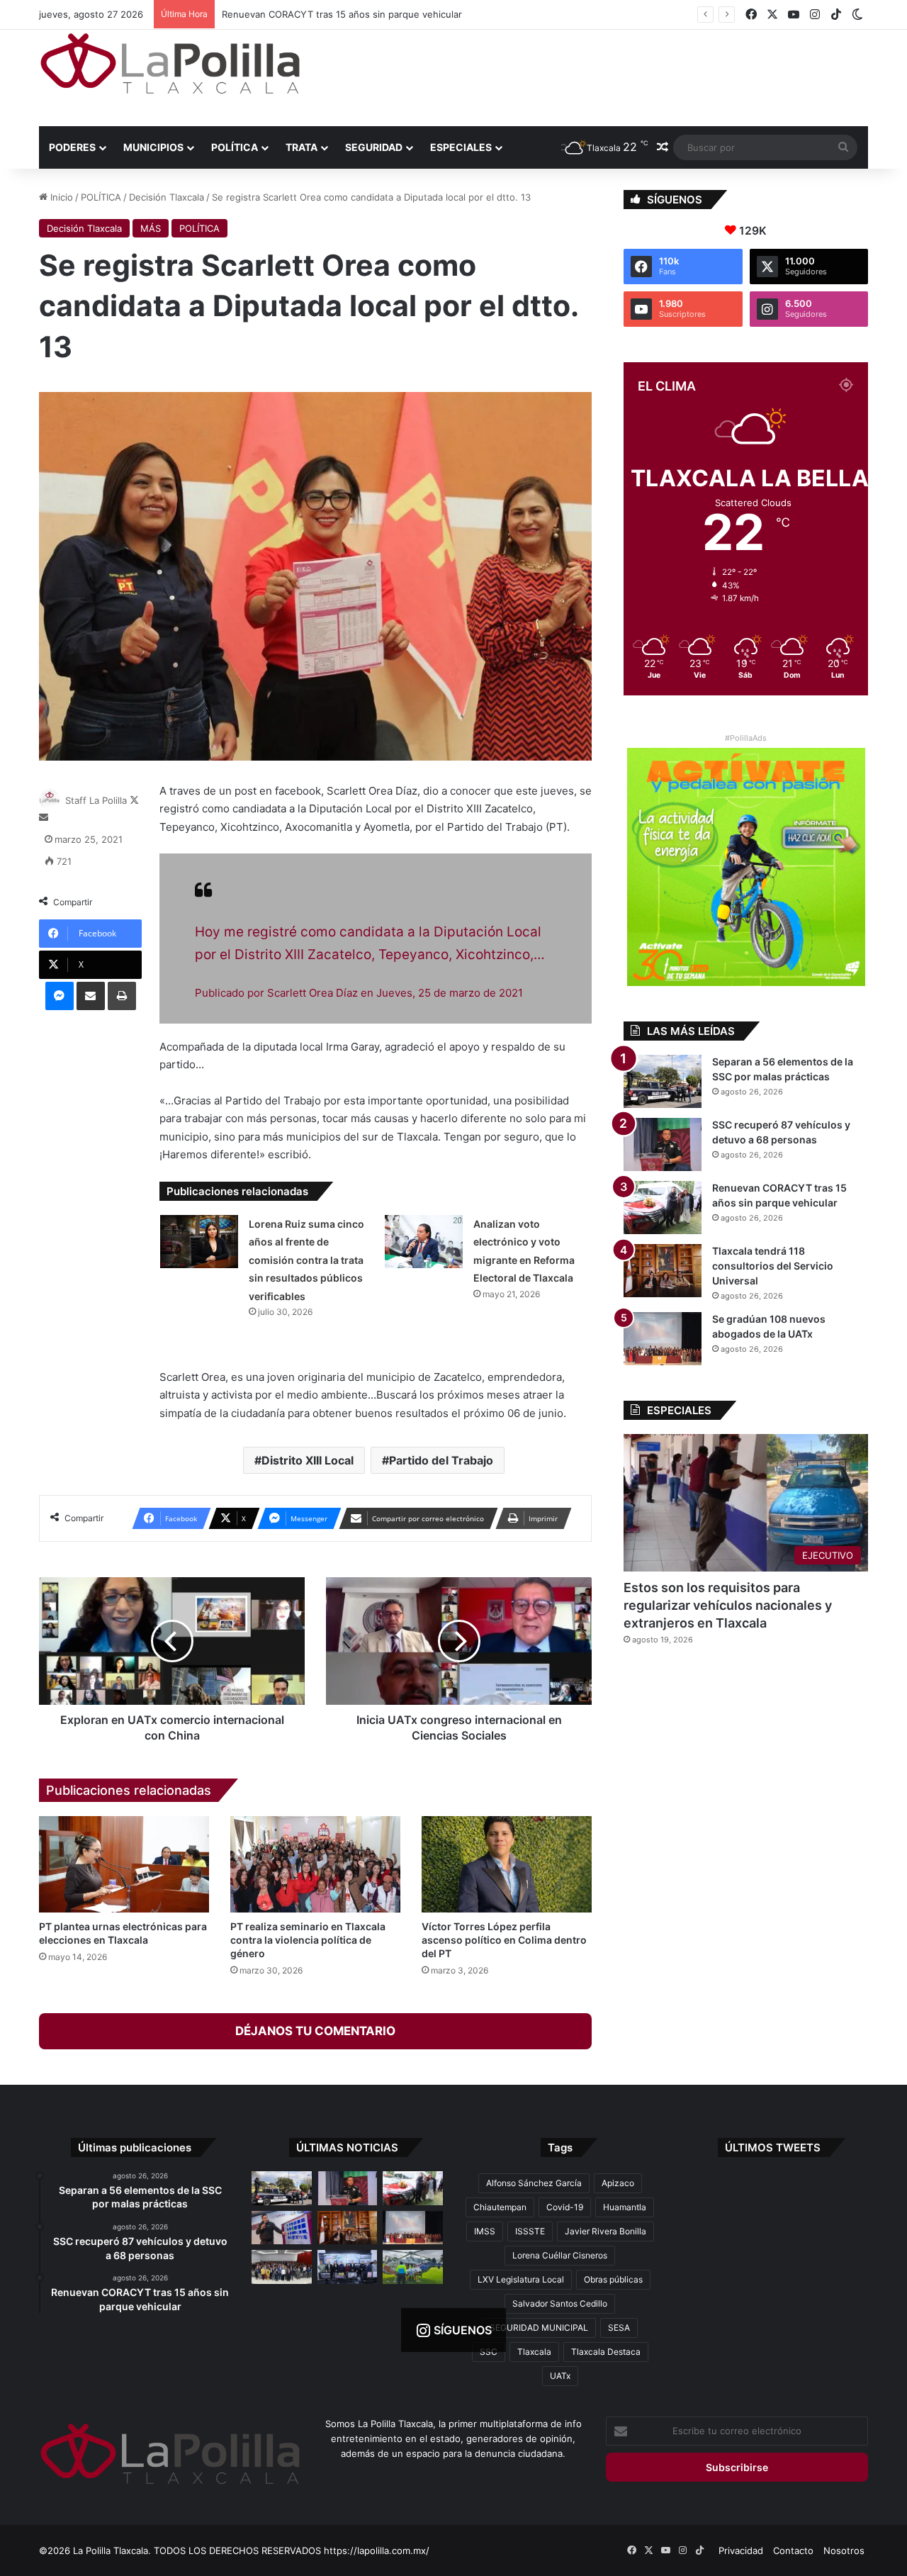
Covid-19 (565, 2207)
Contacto (793, 2550)
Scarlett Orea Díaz (312, 993)
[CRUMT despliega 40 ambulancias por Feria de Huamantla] (282, 2228)
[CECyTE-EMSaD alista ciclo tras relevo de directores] (282, 2267)
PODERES (72, 147)
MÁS (151, 228)
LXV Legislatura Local (521, 2279)
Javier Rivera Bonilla (605, 2231)
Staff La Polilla (96, 800)
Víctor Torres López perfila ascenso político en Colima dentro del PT (504, 1940)
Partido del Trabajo (441, 1460)
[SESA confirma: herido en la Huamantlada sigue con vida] (413, 2267)
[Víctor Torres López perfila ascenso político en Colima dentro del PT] (507, 1864)
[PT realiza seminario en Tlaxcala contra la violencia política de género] (315, 1864)
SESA (619, 2328)
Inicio (60, 197)
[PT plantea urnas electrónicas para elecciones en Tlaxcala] (124, 1864)
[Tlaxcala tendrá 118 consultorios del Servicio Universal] (663, 1271)
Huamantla (625, 2207)
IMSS (485, 2231)
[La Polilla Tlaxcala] (170, 63)
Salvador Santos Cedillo (560, 2303)
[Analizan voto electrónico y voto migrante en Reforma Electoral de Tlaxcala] (424, 1242)
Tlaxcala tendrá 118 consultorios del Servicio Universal (341, 14)
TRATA (302, 147)
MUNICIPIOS (153, 147)
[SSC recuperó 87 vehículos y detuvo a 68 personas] (663, 1144)
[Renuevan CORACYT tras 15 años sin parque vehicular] (663, 1208)
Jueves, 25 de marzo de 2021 (450, 993)
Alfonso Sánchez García (534, 2183)
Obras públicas (613, 2279)
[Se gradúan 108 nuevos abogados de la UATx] (663, 1339)
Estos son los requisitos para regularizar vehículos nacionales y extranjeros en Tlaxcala (728, 1605)
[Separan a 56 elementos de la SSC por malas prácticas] (663, 1081)
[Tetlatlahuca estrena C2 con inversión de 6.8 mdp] (348, 2267)
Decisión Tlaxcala (167, 197)
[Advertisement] (595, 76)
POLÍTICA (235, 147)
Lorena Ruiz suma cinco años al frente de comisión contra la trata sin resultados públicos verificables (306, 1260)
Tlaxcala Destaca (606, 2352)
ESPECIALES (461, 147)
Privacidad (741, 2550)
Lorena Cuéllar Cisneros (560, 2255)
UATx (560, 2376)
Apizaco (618, 2183)
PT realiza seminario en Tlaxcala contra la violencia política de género (308, 1940)
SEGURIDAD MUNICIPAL (539, 2328)
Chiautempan (500, 2207)
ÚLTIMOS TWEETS (773, 2147)
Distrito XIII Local (308, 1460)
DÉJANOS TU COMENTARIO (315, 2031)
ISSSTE (530, 2231)
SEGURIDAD (374, 147)
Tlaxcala (534, 2352)
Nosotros (844, 2550)
